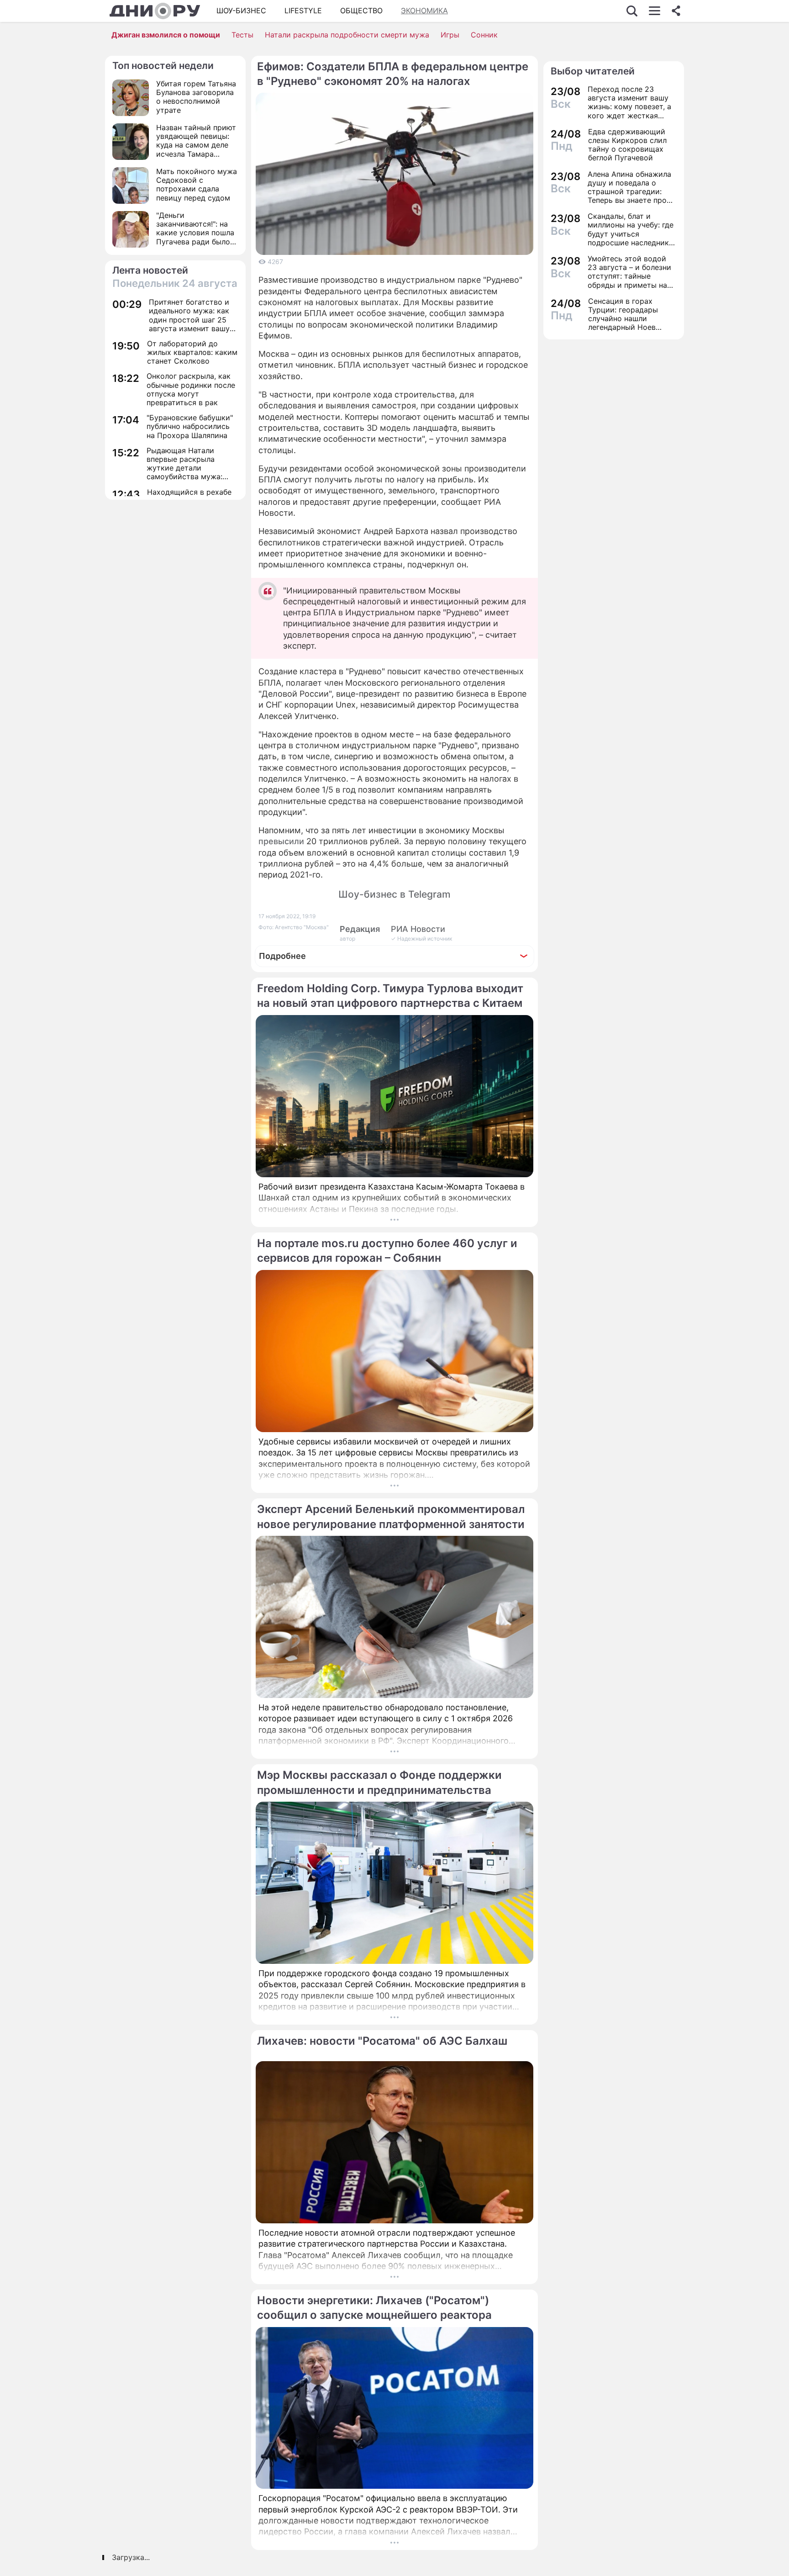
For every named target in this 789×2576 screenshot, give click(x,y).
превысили (281, 841)
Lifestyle (303, 11)
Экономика (424, 11)
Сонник (484, 35)
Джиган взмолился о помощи (166, 35)
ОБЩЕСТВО (361, 11)
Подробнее (282, 956)
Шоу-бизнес (241, 11)
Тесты (242, 35)
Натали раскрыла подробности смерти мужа (347, 35)
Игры (450, 35)
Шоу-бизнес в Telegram (394, 894)
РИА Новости (418, 929)
